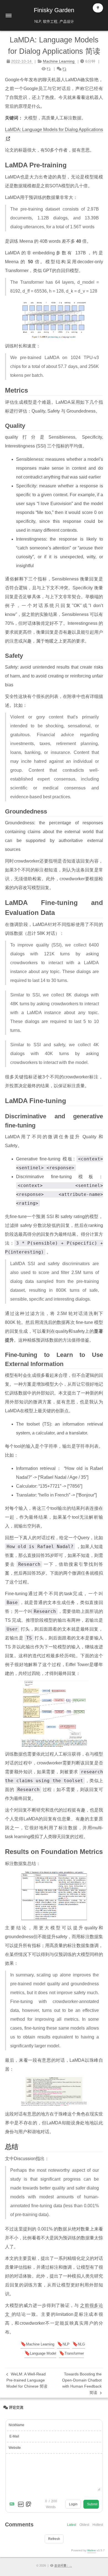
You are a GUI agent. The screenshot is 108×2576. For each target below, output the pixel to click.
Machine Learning (40, 2344)
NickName (16, 2425)
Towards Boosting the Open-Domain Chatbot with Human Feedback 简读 (82, 2383)
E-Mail (14, 2436)
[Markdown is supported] (13, 2504)
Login (73, 2504)
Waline (92, 2550)
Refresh (54, 2539)
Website (15, 2448)
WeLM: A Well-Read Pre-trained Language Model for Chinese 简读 (27, 2380)
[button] (9, 16)
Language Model (43, 2353)
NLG (81, 2344)
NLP (66, 2344)
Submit (92, 2504)
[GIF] (21, 2504)
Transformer (74, 2353)
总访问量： (63, 2565)
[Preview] (29, 2504)
